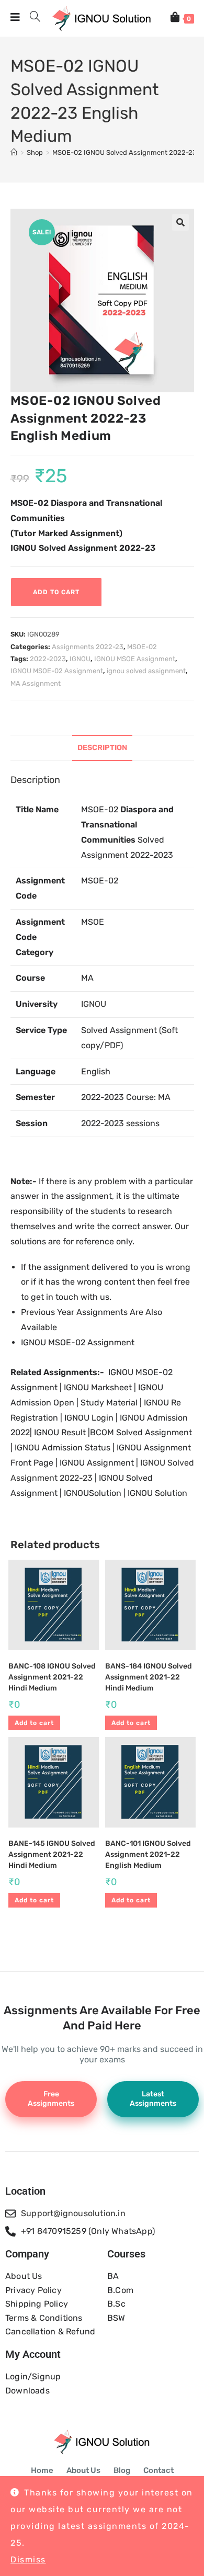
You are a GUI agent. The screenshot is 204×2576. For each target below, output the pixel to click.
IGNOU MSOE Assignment (135, 659)
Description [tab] (102, 748)
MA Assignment (36, 683)
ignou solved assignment (146, 671)
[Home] (14, 152)
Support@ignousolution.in (73, 2213)
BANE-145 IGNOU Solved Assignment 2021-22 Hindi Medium (52, 1854)
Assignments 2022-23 (88, 647)
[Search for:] (31, 18)
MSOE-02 (142, 647)
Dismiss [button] (28, 2560)
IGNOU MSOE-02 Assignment (57, 671)
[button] (180, 222)
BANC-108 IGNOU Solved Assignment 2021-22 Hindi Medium (52, 1677)
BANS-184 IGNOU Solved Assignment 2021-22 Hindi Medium (149, 1677)
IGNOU (80, 659)
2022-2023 (48, 659)
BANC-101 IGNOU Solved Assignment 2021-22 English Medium (148, 1854)
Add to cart (56, 592)
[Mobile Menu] (16, 18)
